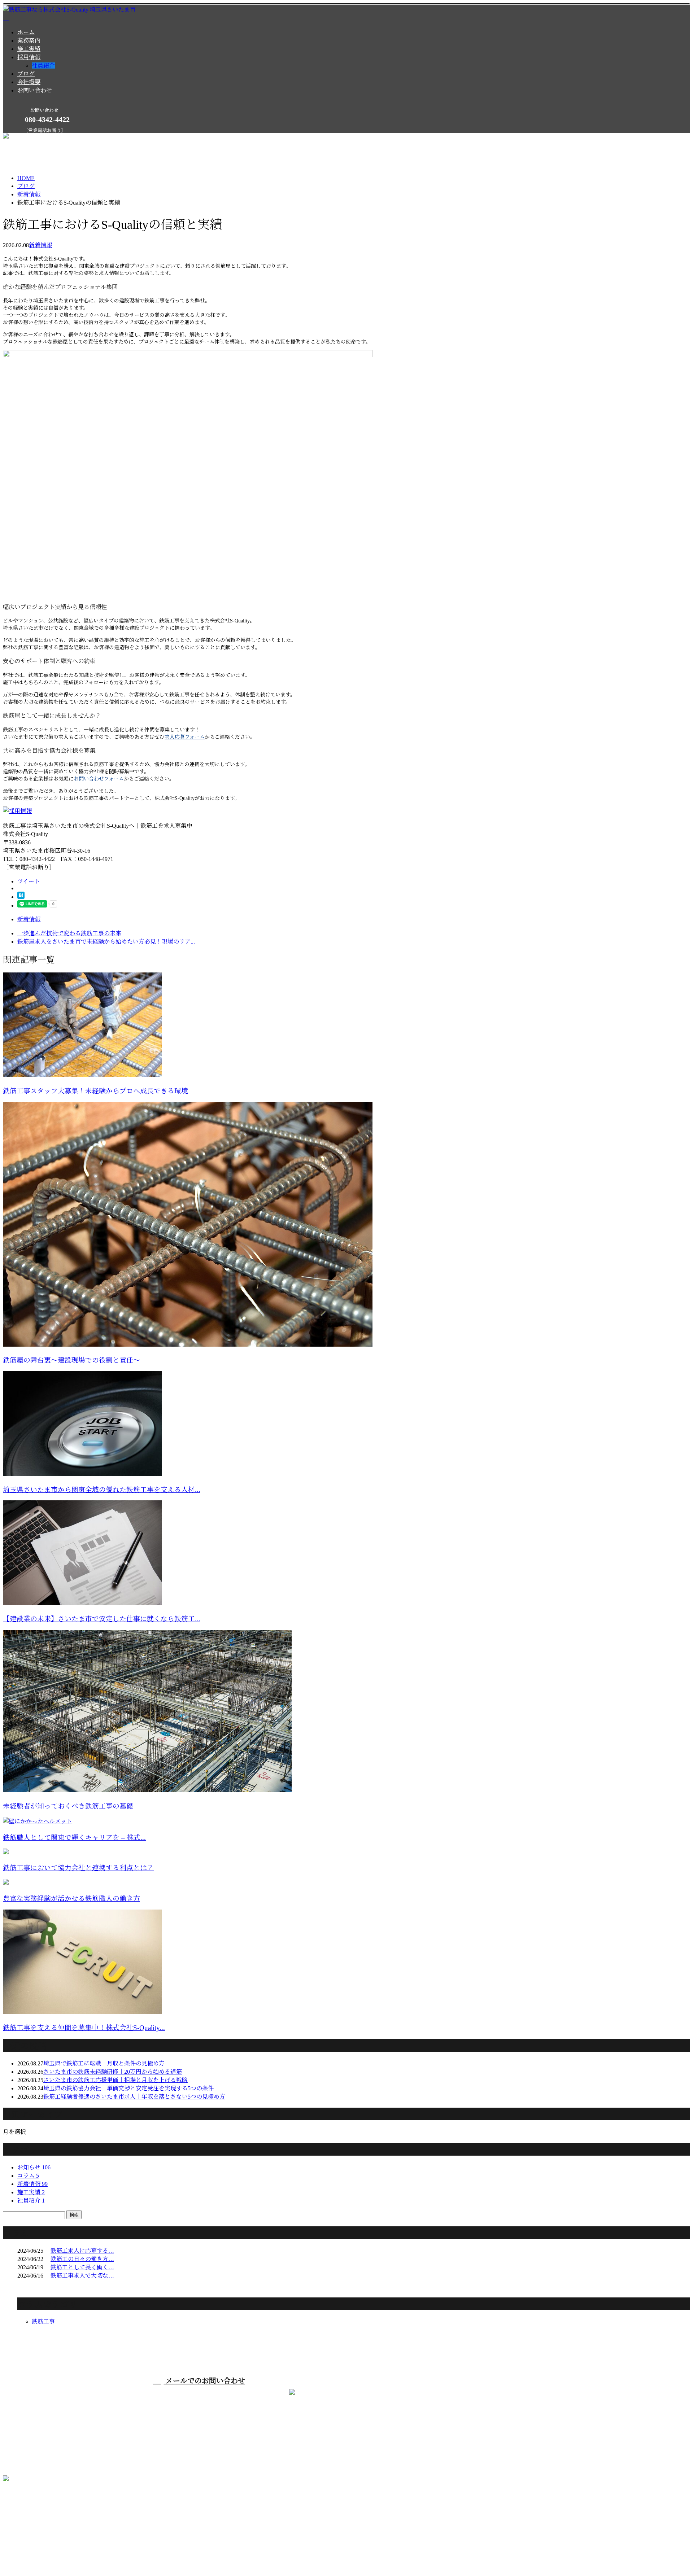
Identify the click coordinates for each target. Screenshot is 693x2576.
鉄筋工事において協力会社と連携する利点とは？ (78, 1868)
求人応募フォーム (185, 737)
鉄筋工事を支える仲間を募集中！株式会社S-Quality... (84, 2028)
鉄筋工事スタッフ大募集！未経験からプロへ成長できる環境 (95, 1091)
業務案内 (29, 41)
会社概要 (29, 82)
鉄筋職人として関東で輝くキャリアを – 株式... (74, 1838)
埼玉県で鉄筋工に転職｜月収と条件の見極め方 (104, 2063)
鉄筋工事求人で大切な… (82, 2276)
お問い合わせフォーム (99, 779)
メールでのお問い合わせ (204, 2381)
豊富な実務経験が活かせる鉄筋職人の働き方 (71, 1899)
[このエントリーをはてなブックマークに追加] (21, 897)
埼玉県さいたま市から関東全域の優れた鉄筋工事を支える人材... (102, 1490)
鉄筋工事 (43, 2321)
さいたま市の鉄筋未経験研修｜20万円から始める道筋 (113, 2072)
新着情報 (40, 245)
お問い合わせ (35, 90)
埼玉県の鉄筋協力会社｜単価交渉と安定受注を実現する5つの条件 (128, 2088)
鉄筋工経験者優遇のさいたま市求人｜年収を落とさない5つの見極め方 (134, 2097)
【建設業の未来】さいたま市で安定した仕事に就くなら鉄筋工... (102, 1619)
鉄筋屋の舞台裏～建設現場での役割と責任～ (71, 1360)
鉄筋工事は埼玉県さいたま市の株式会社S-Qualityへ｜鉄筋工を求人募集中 (98, 2554)
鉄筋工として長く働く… (82, 2267)
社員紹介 (43, 65)
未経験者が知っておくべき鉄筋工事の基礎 (68, 1806)
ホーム (26, 32)
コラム (28, 2176)
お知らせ (34, 2167)
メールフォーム (28, 137)
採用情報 (29, 57)
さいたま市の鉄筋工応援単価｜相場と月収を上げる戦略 (115, 2080)
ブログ (26, 74)
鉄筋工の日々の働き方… (82, 2259)
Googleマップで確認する (36, 2516)
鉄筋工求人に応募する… (82, 2251)
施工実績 (29, 49)
